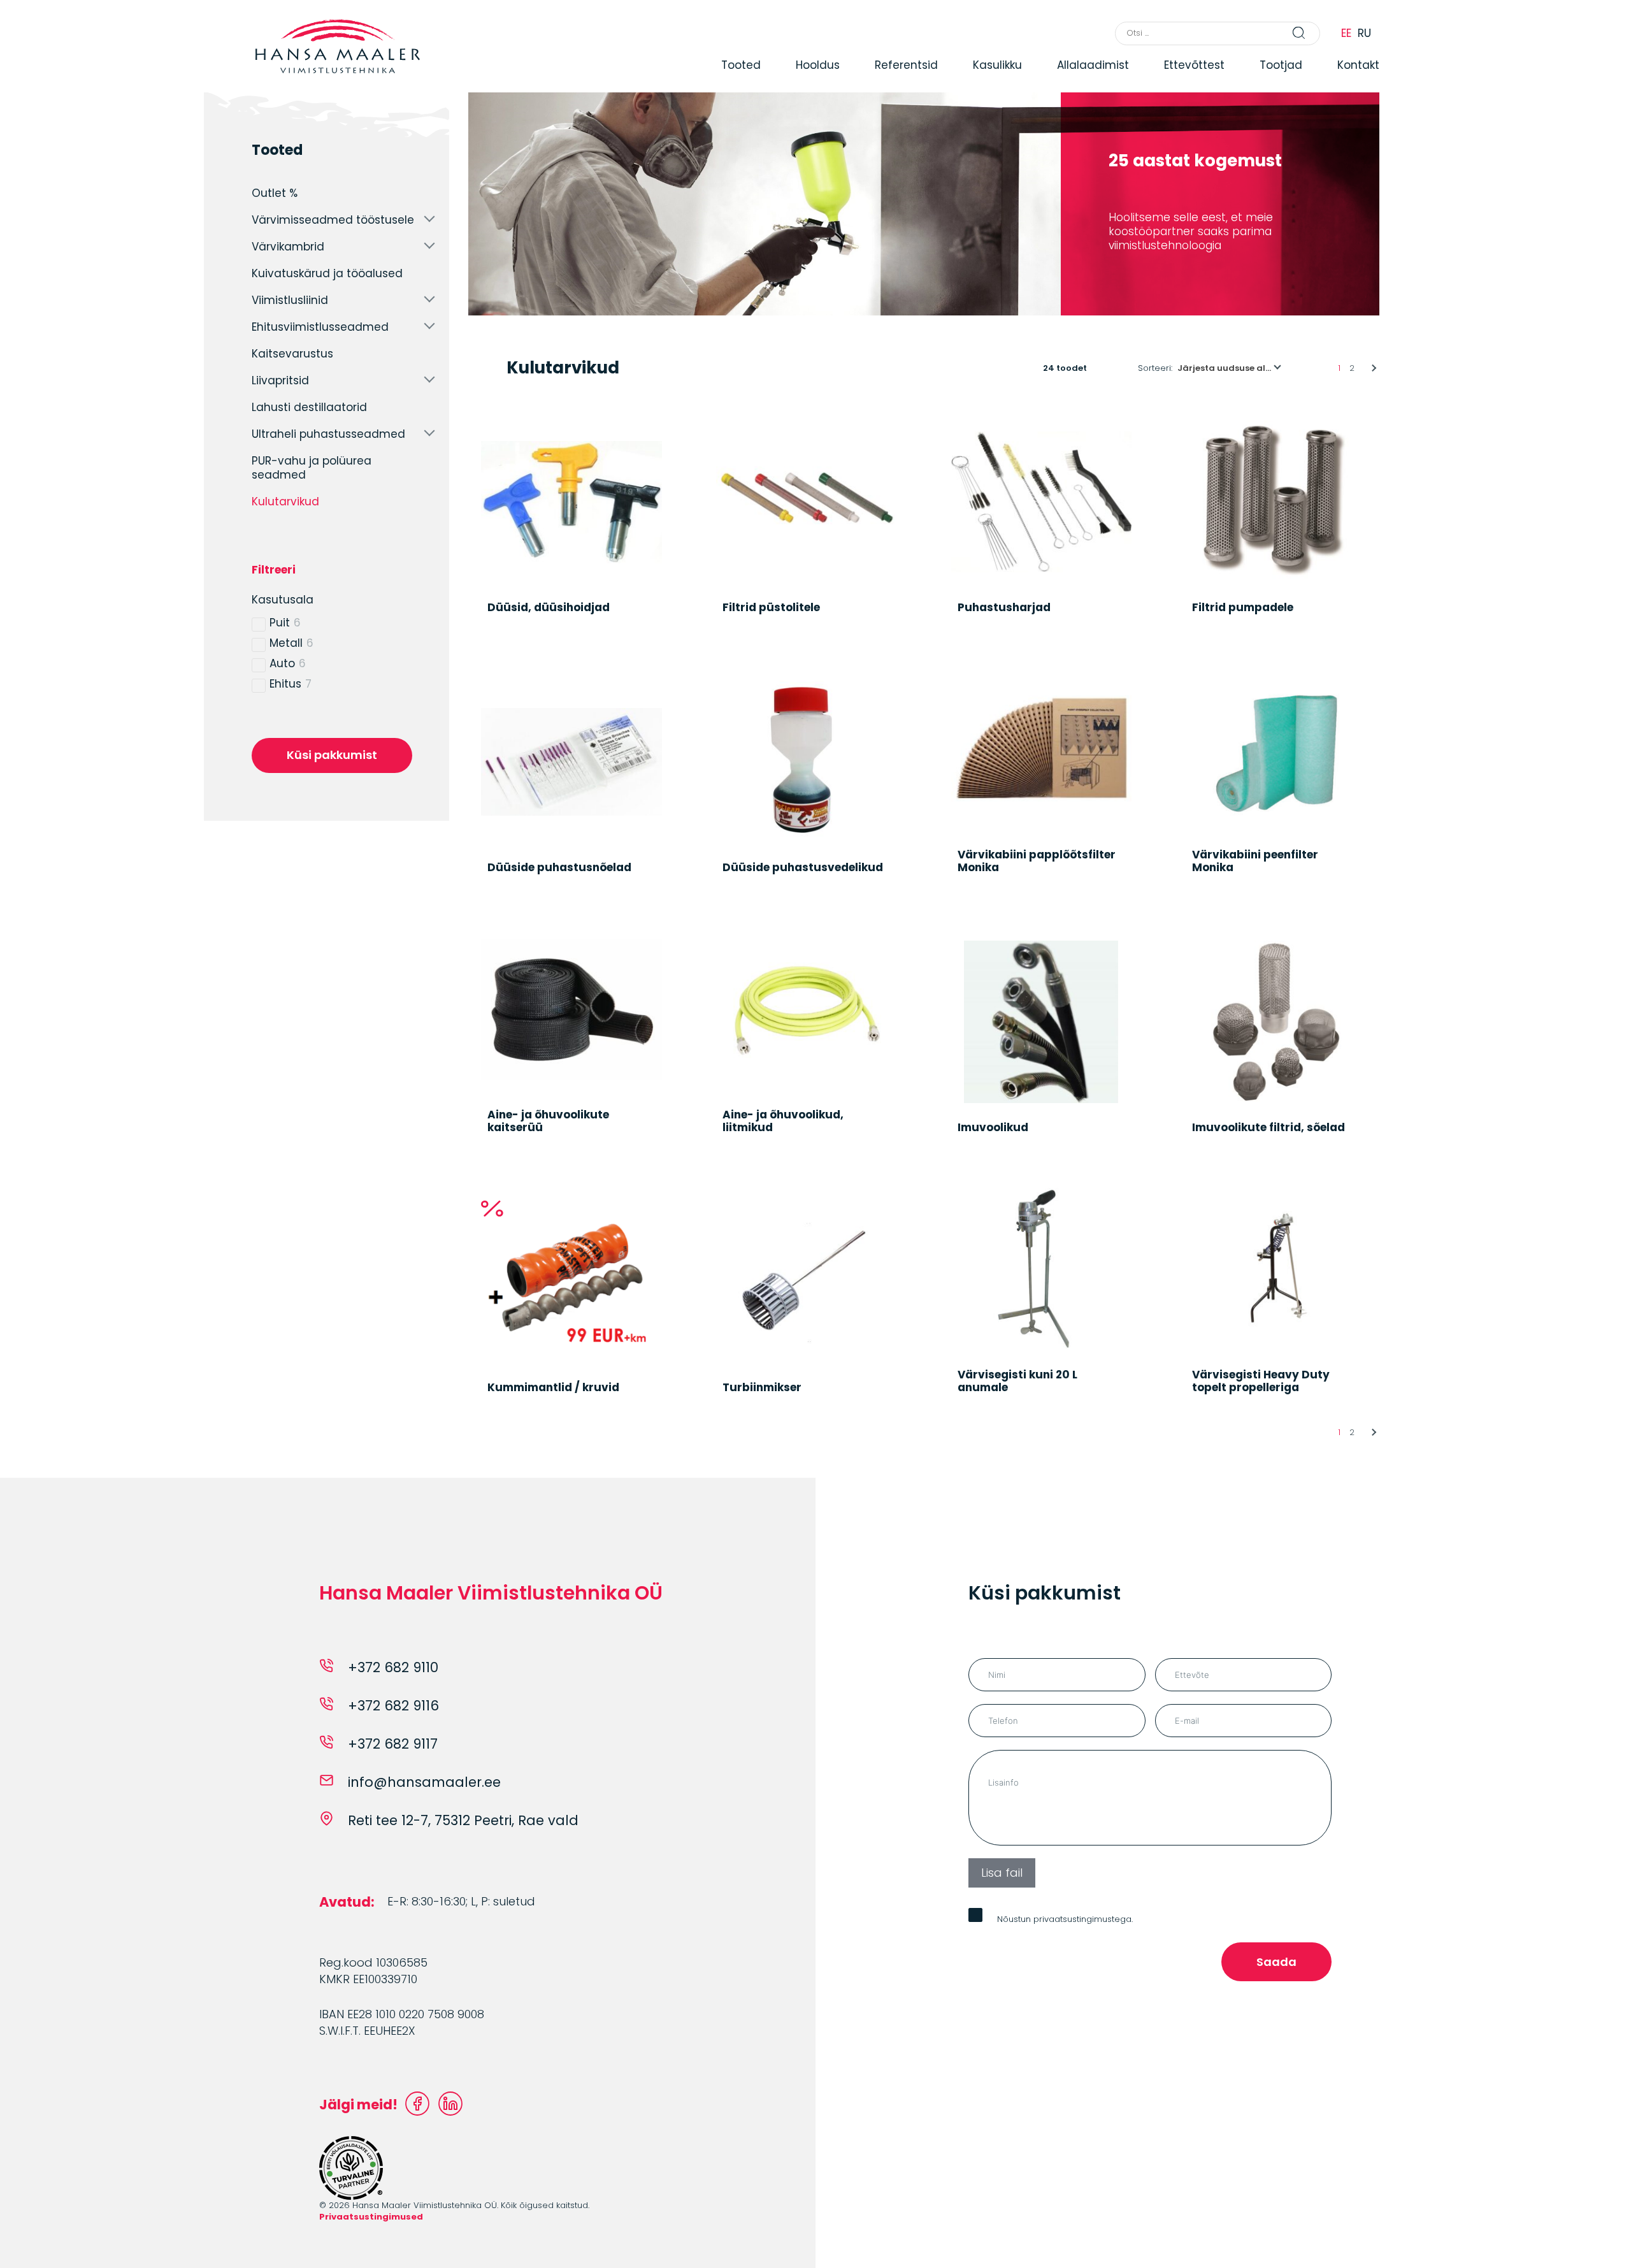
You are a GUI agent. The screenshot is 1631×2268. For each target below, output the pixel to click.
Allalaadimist (1093, 65)
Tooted (741, 65)
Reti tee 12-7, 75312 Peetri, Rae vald (463, 1820)
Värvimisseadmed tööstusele (333, 220)
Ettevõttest (1194, 65)
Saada (1276, 1962)
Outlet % (275, 193)
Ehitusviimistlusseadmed (320, 327)
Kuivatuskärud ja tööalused (327, 273)
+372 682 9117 (393, 1744)
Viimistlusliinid (290, 300)
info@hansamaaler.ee (424, 1782)
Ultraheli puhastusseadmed (328, 434)
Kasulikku (997, 65)
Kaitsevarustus (292, 354)
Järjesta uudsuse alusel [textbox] (1230, 368)
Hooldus (818, 65)
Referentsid (906, 65)
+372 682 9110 (393, 1667)
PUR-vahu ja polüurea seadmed (312, 468)
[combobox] (1230, 368)
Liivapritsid (280, 380)
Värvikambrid (288, 247)
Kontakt (1358, 65)
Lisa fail (1002, 1873)
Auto (282, 663)
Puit (280, 623)
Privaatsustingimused (371, 2217)
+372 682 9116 (393, 1706)
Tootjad (1281, 65)
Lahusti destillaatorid (309, 407)
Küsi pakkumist (332, 755)
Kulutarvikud (285, 502)
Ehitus (285, 684)
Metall (286, 643)
